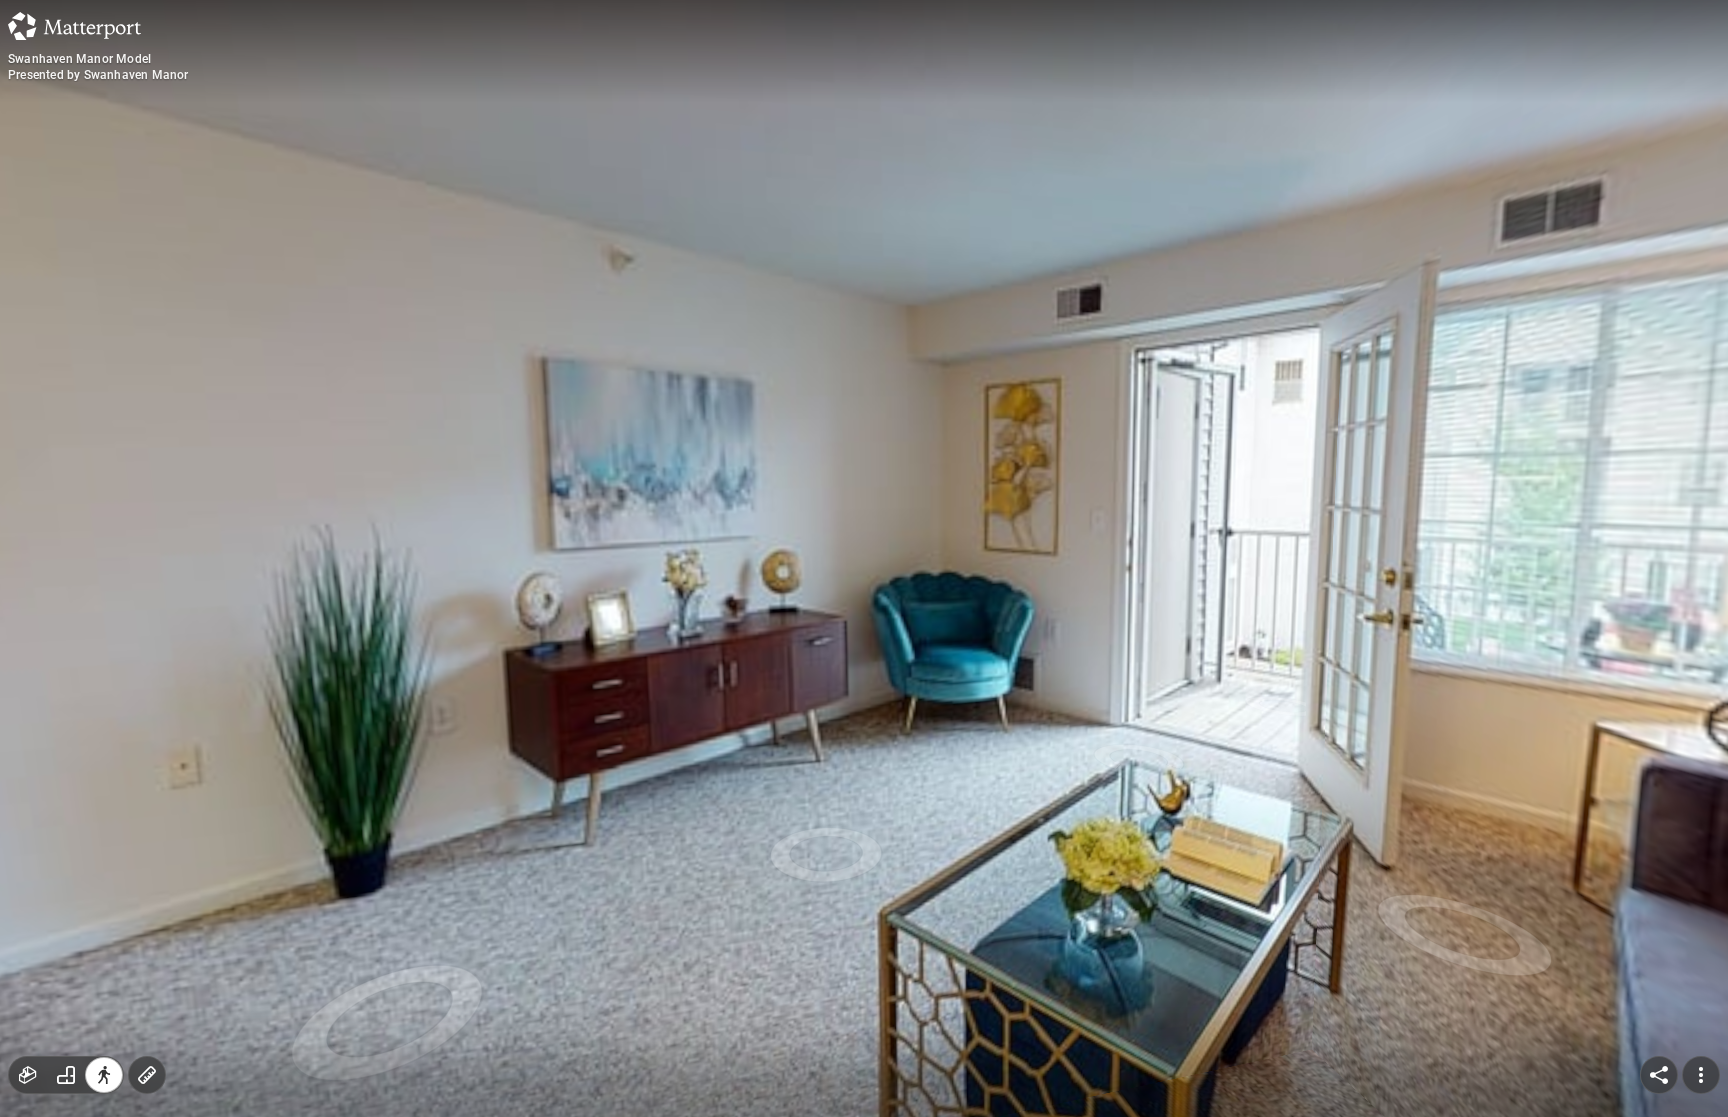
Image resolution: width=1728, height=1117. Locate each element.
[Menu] (1701, 1075)
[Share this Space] (1659, 1075)
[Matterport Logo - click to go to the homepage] (74, 26)
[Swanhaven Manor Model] (864, 558)
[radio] (28, 1075)
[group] (66, 1075)
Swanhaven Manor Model (79, 59)
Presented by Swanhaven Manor (98, 75)
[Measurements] (147, 1075)
